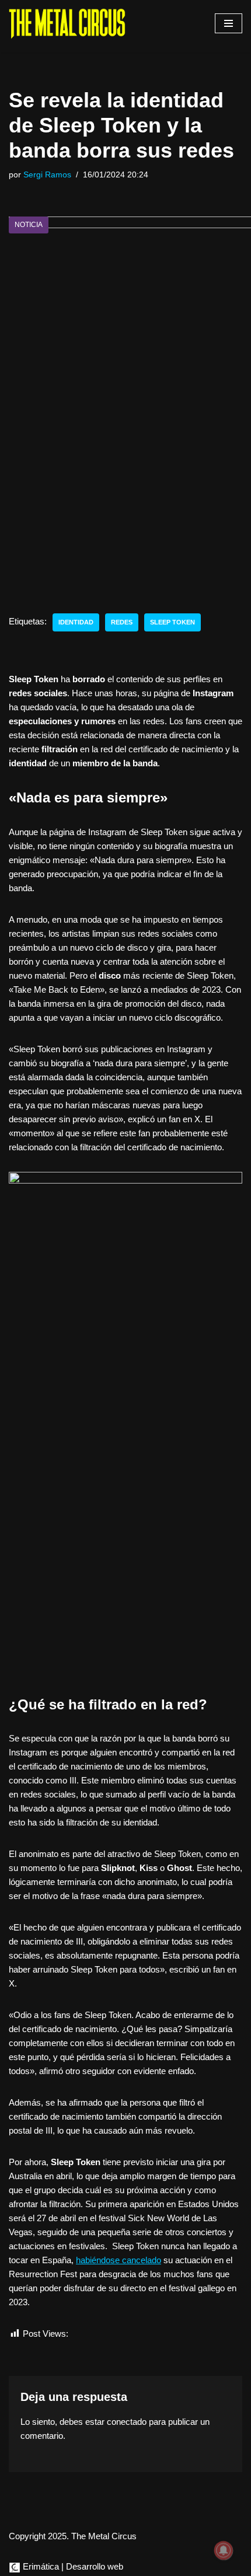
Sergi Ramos (47, 175)
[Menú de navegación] (229, 23)
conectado (127, 2422)
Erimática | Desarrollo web (72, 2566)
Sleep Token (172, 622)
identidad (76, 622)
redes (122, 622)
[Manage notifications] (224, 2550)
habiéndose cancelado (118, 2260)
